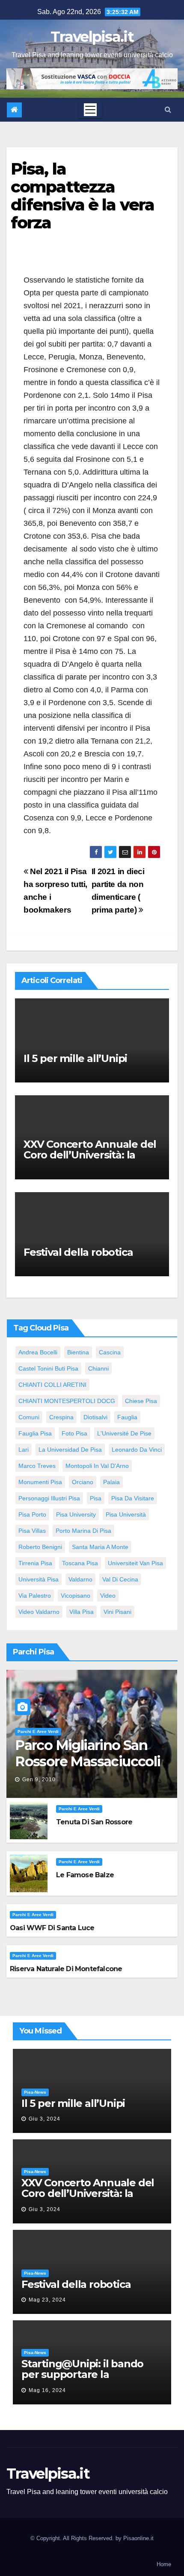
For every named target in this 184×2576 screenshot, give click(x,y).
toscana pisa (80, 1563)
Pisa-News (35, 2092)
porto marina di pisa (83, 1531)
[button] (168, 109)
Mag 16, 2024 (47, 2390)
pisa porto (32, 1514)
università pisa (39, 1579)
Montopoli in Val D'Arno (97, 1466)
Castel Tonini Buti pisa (48, 1368)
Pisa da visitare (133, 1498)
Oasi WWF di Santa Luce (52, 1928)
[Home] (14, 110)
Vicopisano (76, 1596)
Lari (24, 1450)
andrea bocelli (38, 1352)
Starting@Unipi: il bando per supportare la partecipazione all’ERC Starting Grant (82, 2380)
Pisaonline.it (138, 2538)
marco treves (37, 1466)
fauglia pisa (35, 1433)
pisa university (76, 1514)
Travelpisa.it (92, 37)
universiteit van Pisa (135, 1563)
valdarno (80, 1579)
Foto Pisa (74, 1433)
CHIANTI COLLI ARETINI (52, 1385)
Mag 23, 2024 (47, 2300)
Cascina (110, 1352)
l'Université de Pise (124, 1433)
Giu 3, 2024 (45, 2119)
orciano (83, 1482)
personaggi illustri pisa (49, 1498)
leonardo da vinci (137, 1450)
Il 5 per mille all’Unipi (75, 1058)
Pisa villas (32, 1531)
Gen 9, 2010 (39, 1780)
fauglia (127, 1417)
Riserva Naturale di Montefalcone (66, 1969)
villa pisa (82, 1612)
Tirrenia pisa (35, 1563)
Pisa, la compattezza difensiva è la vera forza (82, 195)
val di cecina (120, 1579)
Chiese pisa (141, 1401)
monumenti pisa (40, 1482)
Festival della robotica (78, 1252)
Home (164, 2564)
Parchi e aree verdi (38, 1731)
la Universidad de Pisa (70, 1450)
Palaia (111, 1482)
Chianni (98, 1368)
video (108, 1596)
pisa (96, 1498)
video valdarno (39, 1612)
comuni (29, 1417)
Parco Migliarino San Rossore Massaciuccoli (88, 1753)
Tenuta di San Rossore (94, 1822)
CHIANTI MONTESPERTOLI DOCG (67, 1401)
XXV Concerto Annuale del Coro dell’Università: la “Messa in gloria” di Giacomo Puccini (90, 1160)
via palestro (35, 1596)
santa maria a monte (100, 1547)
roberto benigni (40, 1547)
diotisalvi (95, 1417)
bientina (78, 1352)
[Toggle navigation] (90, 110)
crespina (61, 1417)
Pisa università (126, 1514)
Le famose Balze (85, 1875)
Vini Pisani (117, 1612)
